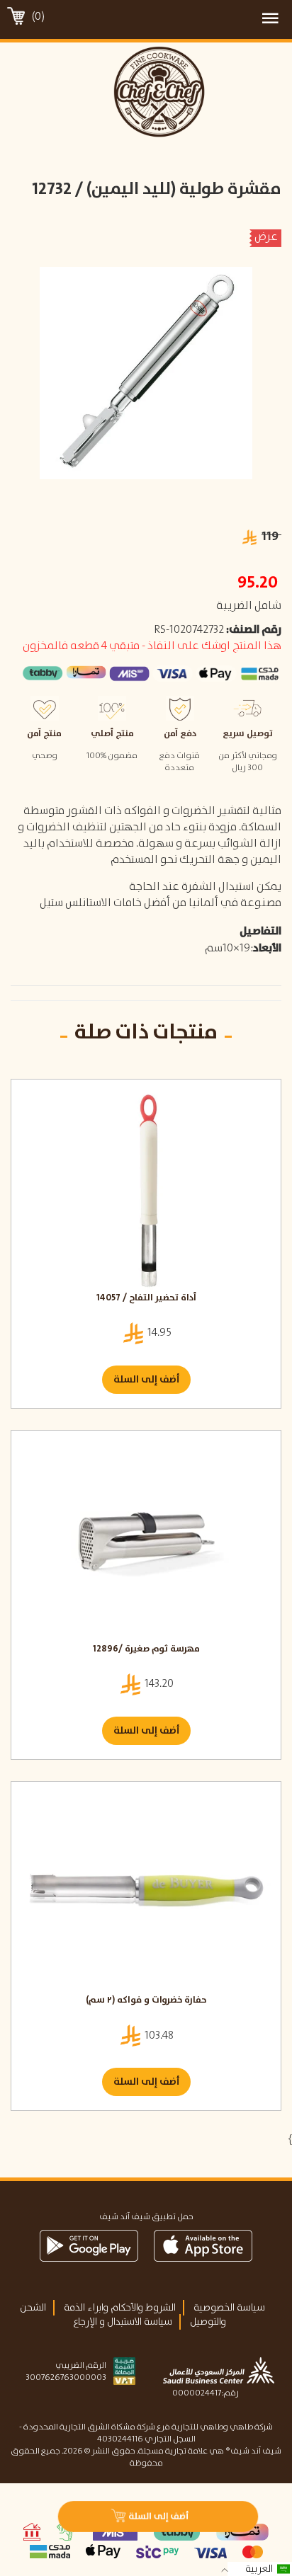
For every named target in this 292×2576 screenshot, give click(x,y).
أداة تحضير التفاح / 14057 (146, 1299)
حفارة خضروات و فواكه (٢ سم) (146, 2001)
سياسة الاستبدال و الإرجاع (123, 2322)
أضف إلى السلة (146, 1380)
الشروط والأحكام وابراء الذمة (120, 2308)
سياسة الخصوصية (229, 2308)
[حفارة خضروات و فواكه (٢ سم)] (146, 1891)
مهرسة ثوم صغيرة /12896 (146, 1650)
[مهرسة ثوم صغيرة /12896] (146, 1540)
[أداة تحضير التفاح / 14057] (146, 1189)
